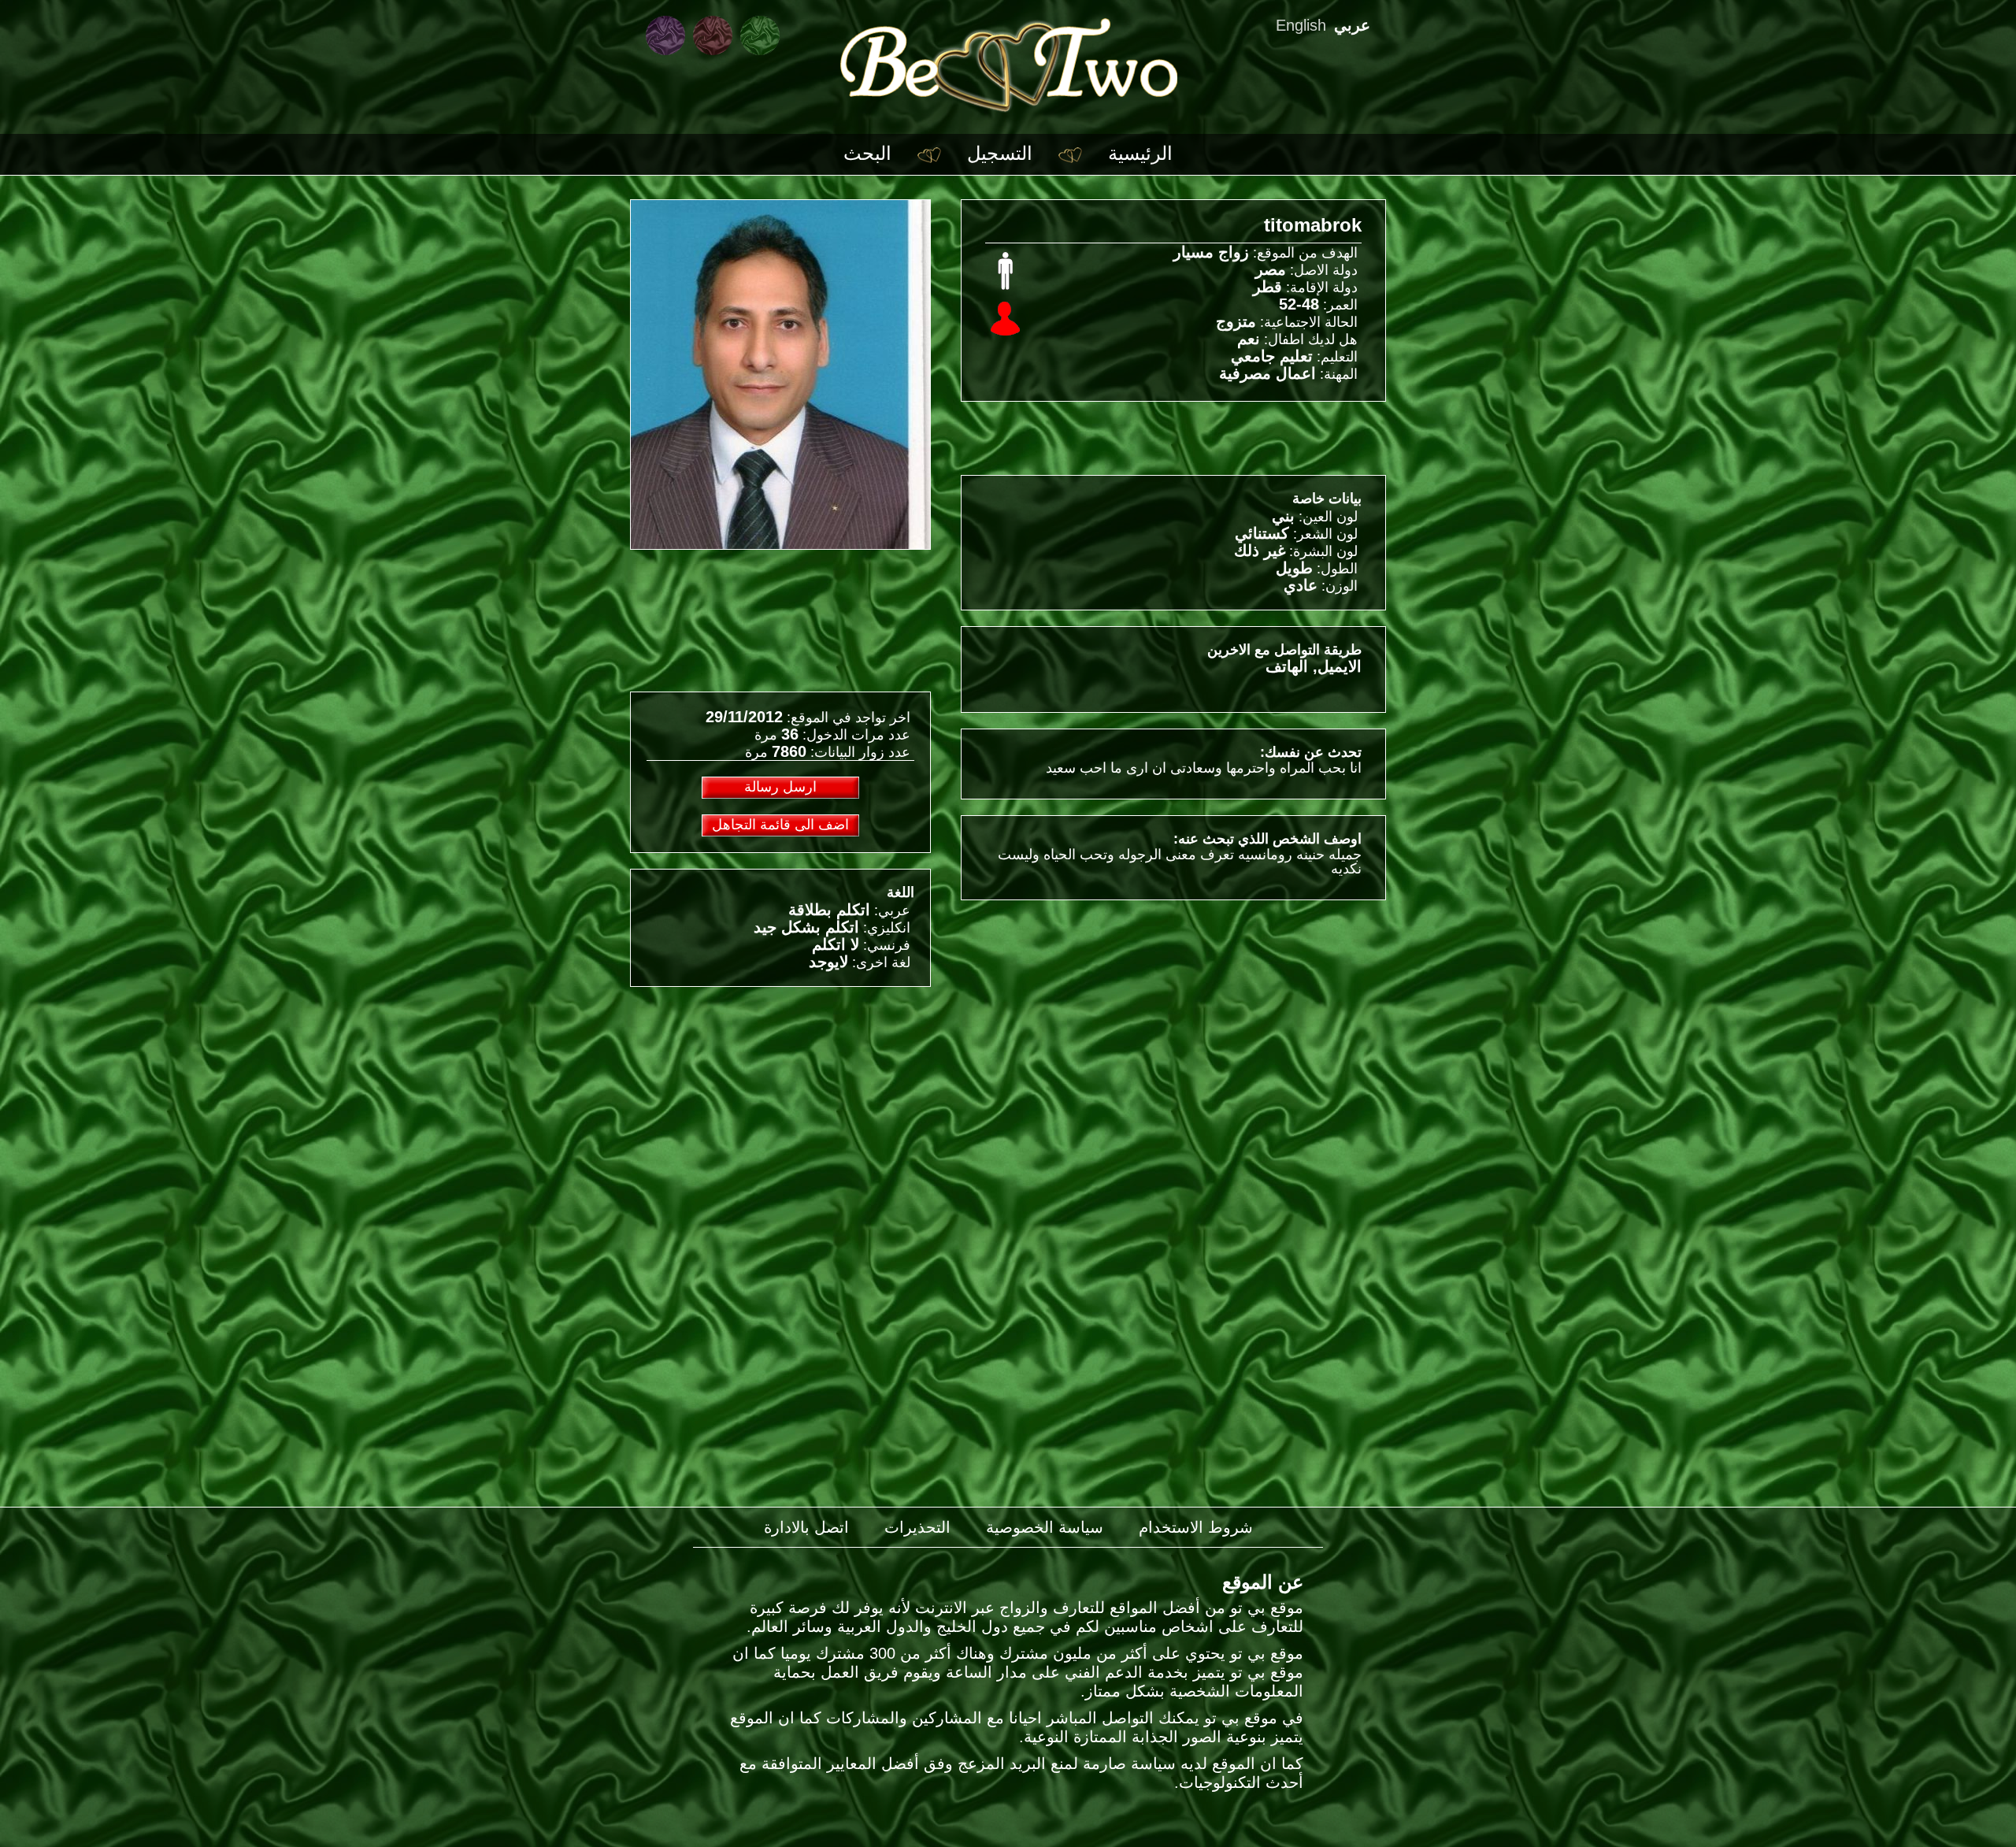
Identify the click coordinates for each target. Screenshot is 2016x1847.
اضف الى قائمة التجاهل (780, 825)
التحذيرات (917, 1527)
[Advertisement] (780, 1113)
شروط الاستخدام (1196, 1527)
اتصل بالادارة (806, 1527)
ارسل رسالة (780, 787)
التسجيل (1000, 153)
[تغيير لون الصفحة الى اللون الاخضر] (760, 35)
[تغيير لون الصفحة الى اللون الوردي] (713, 35)
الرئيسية (1140, 153)
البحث (867, 153)
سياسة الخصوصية (1045, 1527)
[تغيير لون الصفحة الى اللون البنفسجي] (665, 35)
